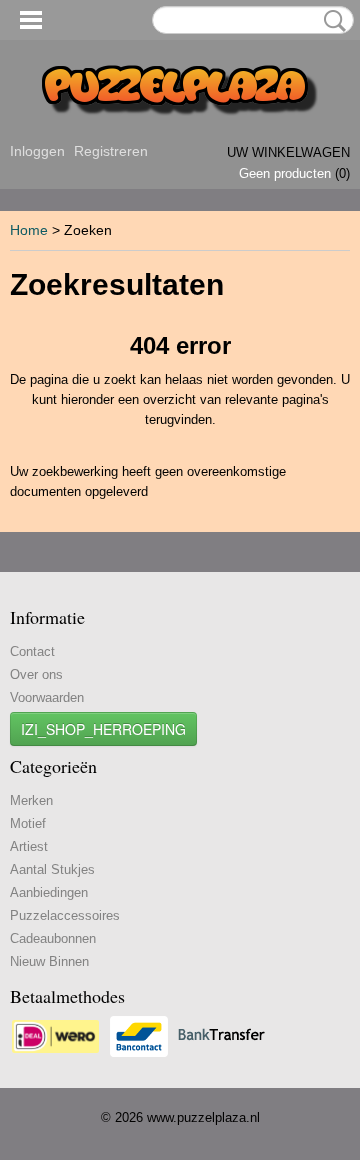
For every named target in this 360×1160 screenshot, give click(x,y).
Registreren (111, 151)
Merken (31, 800)
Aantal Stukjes (52, 869)
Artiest (29, 846)
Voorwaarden (47, 697)
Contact (32, 651)
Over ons (36, 674)
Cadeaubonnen (53, 938)
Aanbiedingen (49, 892)
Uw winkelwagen (288, 152)
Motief (28, 823)
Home (29, 230)
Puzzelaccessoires (65, 915)
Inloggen (37, 151)
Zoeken (331, 21)
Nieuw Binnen (49, 961)
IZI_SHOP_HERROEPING (103, 729)
